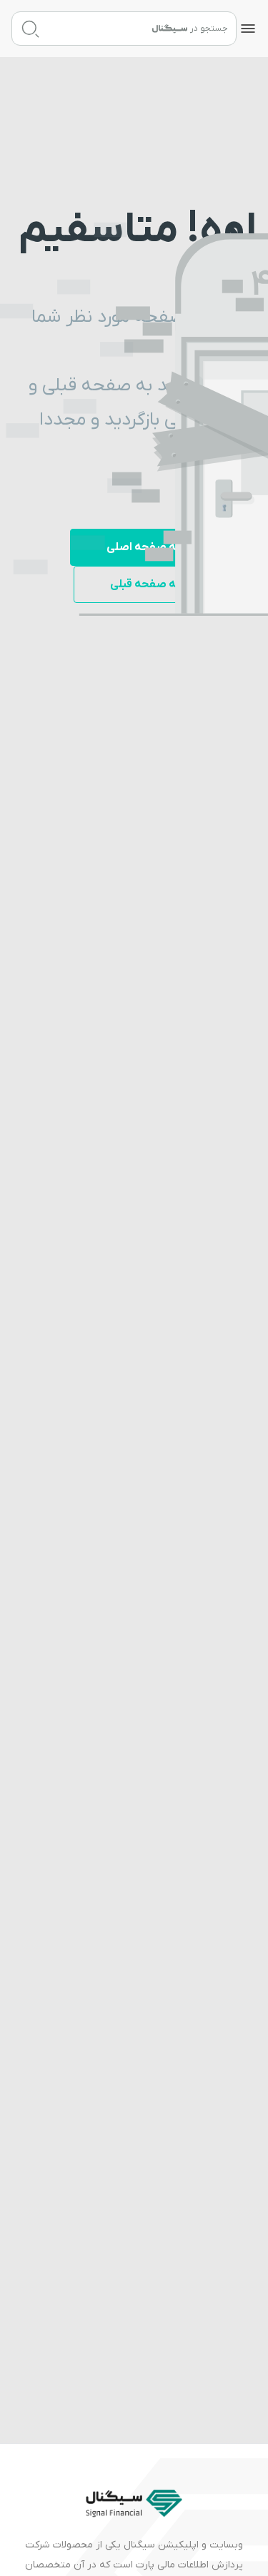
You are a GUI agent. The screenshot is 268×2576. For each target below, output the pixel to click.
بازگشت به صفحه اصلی (163, 547)
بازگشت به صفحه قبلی (165, 584)
